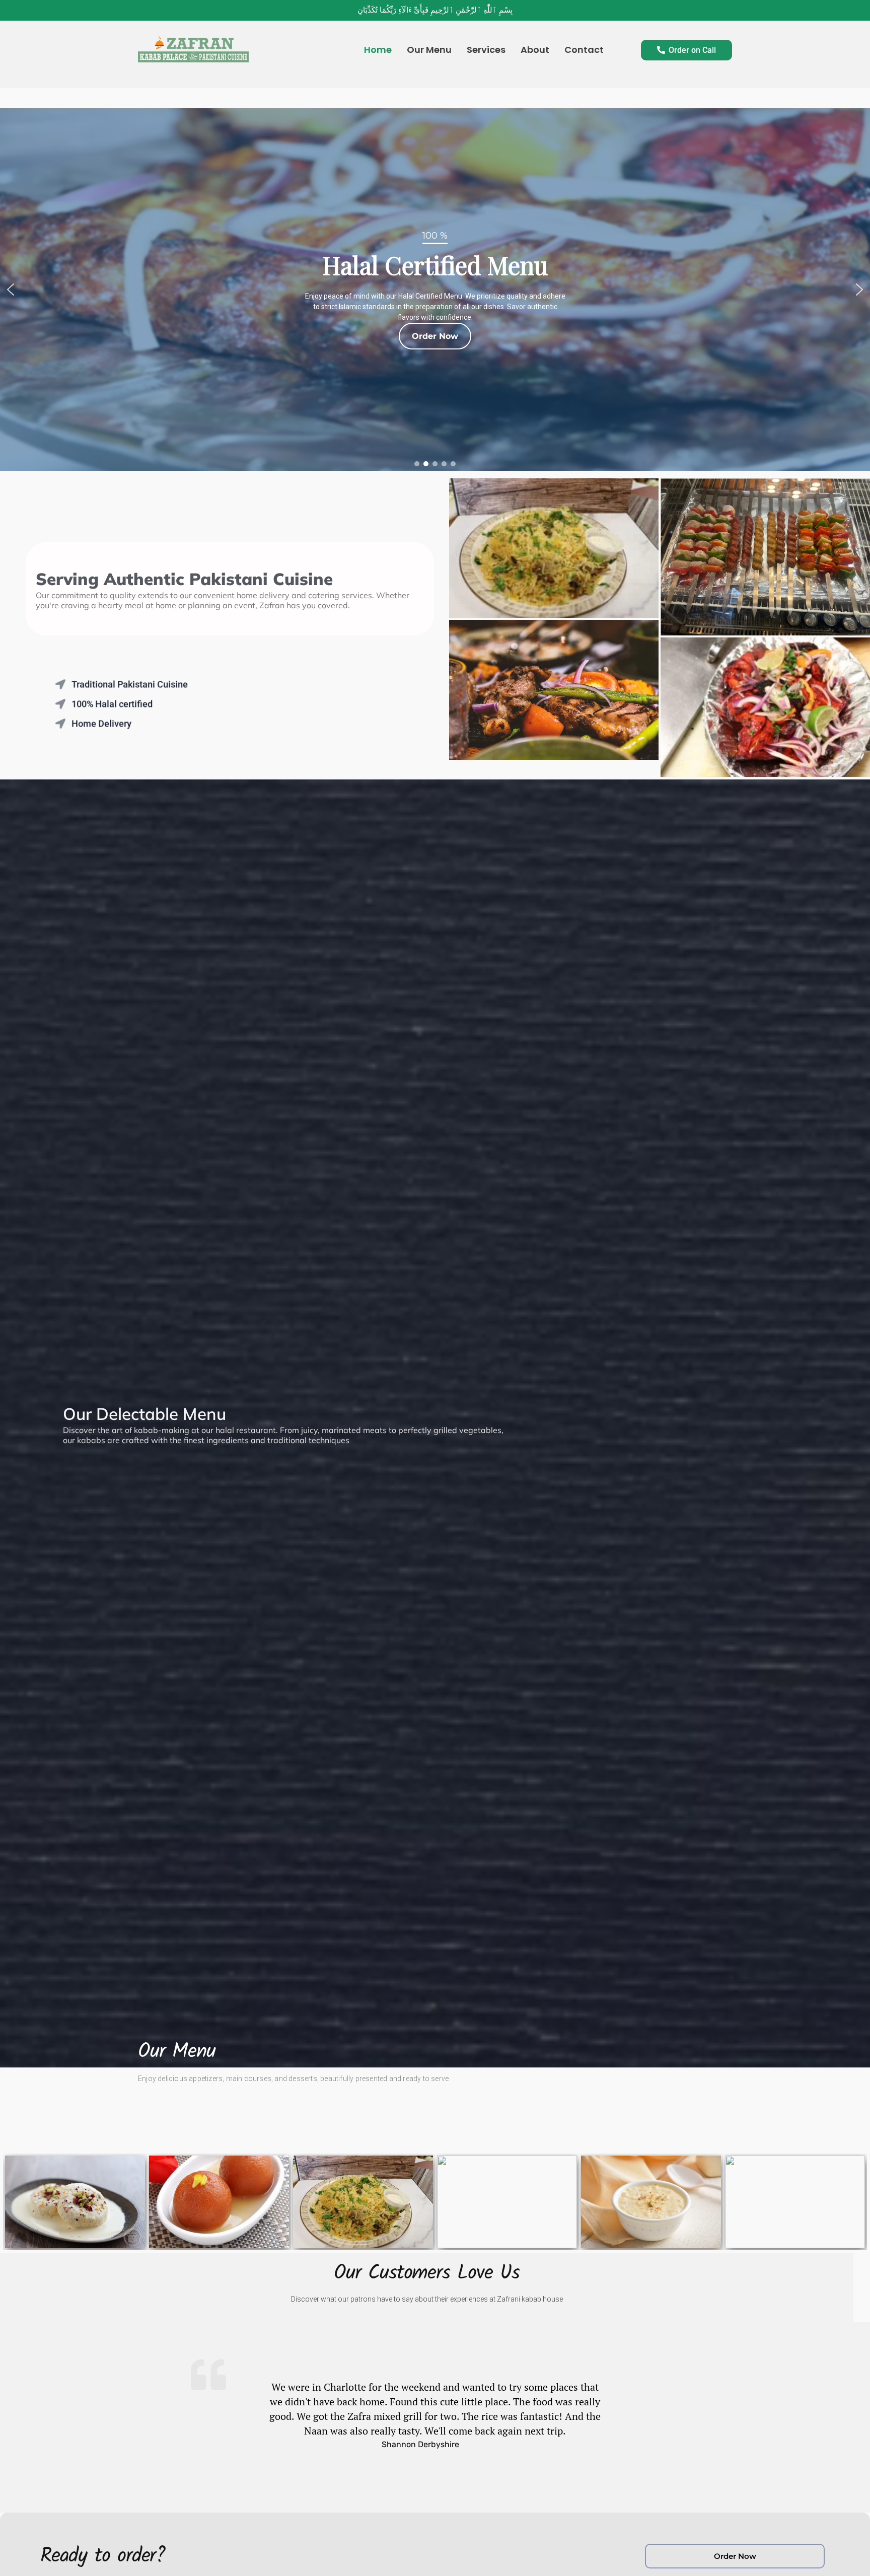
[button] (11, 290)
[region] (435, 290)
